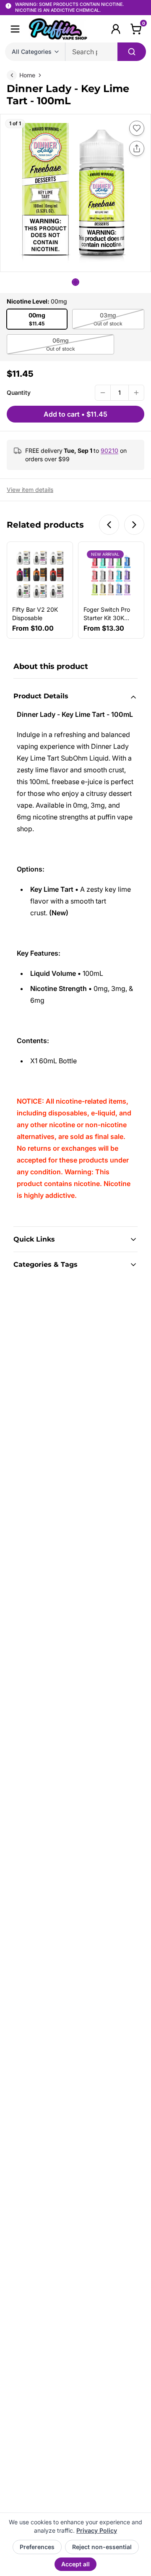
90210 (109, 450)
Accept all (75, 2564)
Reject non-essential (102, 2547)
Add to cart (75, 414)
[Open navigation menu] (15, 29)
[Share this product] (137, 148)
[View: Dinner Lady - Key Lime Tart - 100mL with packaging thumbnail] (75, 282)
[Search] (132, 52)
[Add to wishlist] (137, 128)
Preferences (37, 2547)
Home (27, 75)
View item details (30, 490)
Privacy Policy (97, 2530)
